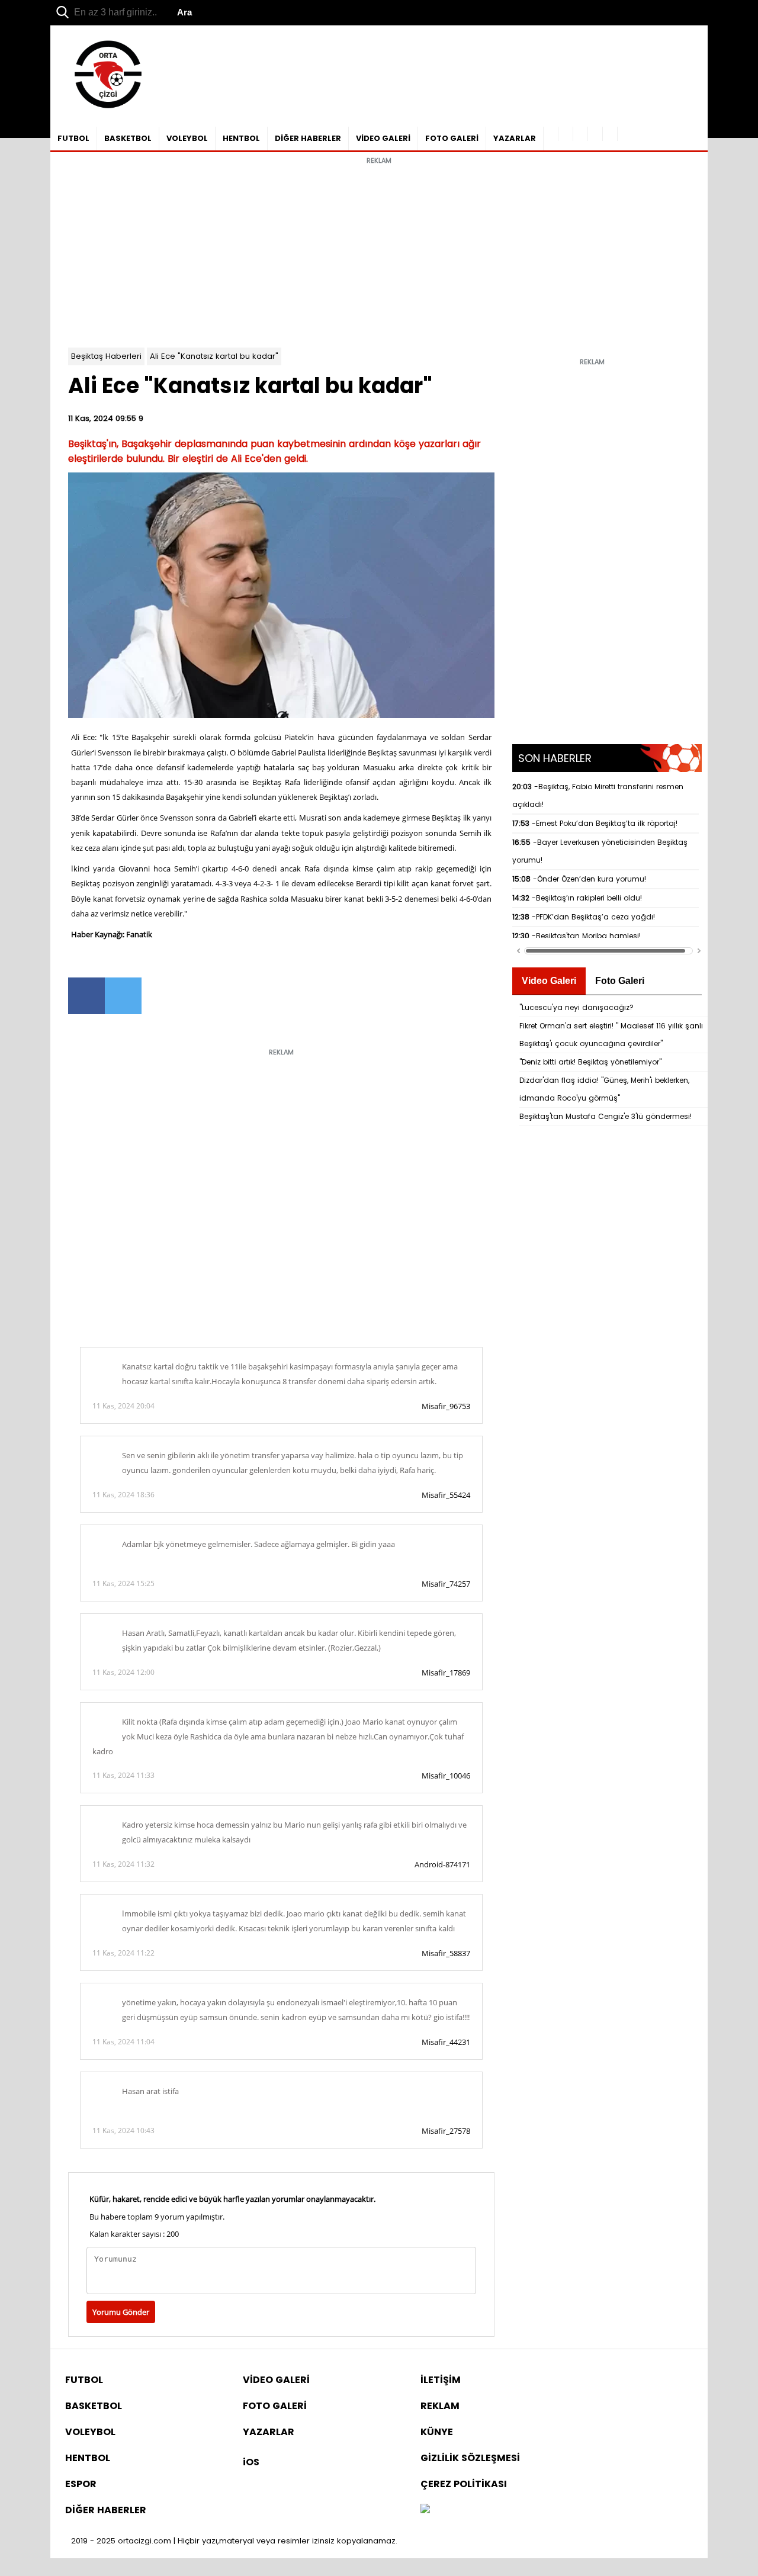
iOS (251, 2462)
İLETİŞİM (441, 2380)
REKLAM (440, 2406)
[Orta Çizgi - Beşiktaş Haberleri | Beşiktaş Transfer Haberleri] (102, 109)
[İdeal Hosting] (425, 2510)
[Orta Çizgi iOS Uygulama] (610, 134)
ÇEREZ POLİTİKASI (464, 2484)
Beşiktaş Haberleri (106, 356)
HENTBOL (241, 138)
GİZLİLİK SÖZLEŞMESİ (470, 2458)
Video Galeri (549, 981)
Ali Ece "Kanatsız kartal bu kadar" (214, 356)
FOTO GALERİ (452, 138)
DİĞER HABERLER (308, 138)
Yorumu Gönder (121, 2312)
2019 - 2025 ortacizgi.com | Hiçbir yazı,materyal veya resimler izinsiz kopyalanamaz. (234, 2541)
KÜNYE (437, 2432)
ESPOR (81, 2484)
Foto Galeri (620, 981)
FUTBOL (73, 138)
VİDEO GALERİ (383, 138)
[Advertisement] (379, 253)
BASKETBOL (128, 138)
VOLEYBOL (187, 138)
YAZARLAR (515, 138)
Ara (184, 12)
